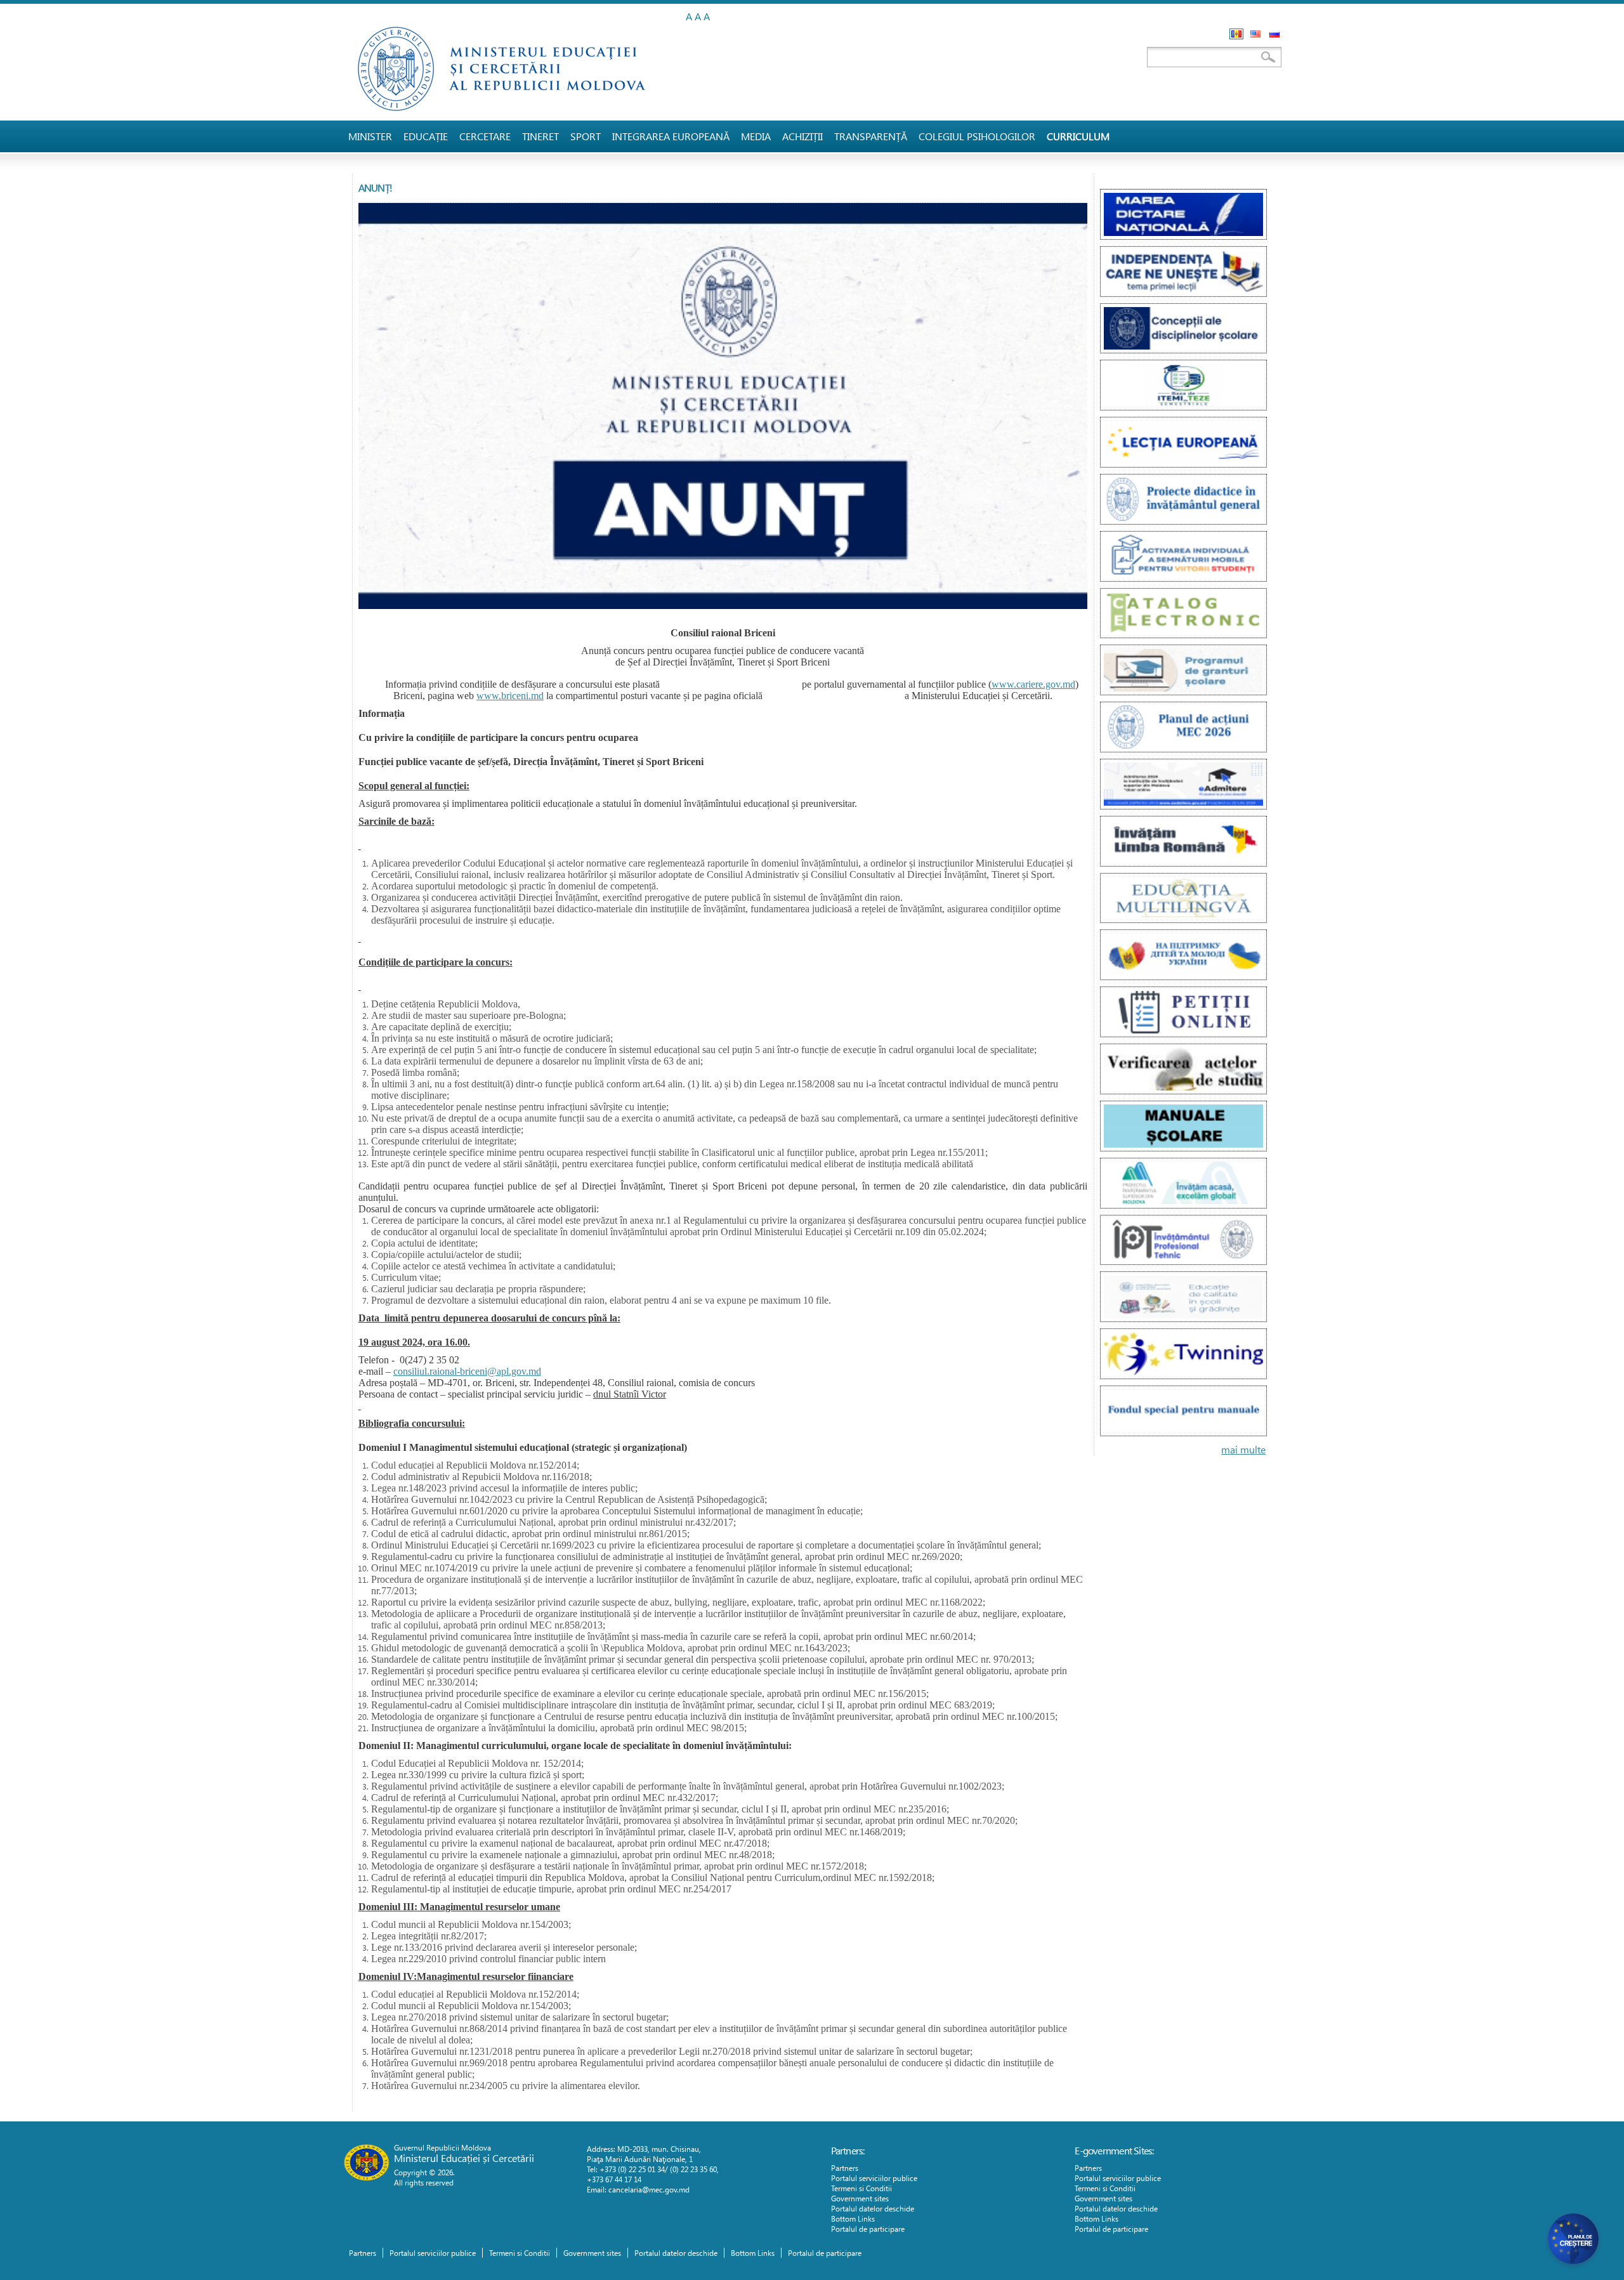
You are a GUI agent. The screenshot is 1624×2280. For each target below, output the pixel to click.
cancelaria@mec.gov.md (649, 2189)
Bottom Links (853, 2218)
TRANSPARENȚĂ (871, 136)
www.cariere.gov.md (1033, 684)
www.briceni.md (510, 696)
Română (1236, 34)
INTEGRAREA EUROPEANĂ (671, 136)
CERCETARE (485, 136)
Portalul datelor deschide (873, 2208)
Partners (845, 2168)
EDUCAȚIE (426, 136)
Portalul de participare (868, 2229)
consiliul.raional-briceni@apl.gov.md (467, 1371)
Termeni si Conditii (861, 2188)
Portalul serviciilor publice (874, 2178)
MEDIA (756, 136)
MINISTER (370, 136)
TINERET (540, 136)
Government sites (860, 2198)
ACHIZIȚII (802, 136)
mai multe (1243, 1449)
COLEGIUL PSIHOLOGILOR (977, 136)
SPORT (586, 136)
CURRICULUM (1078, 136)
